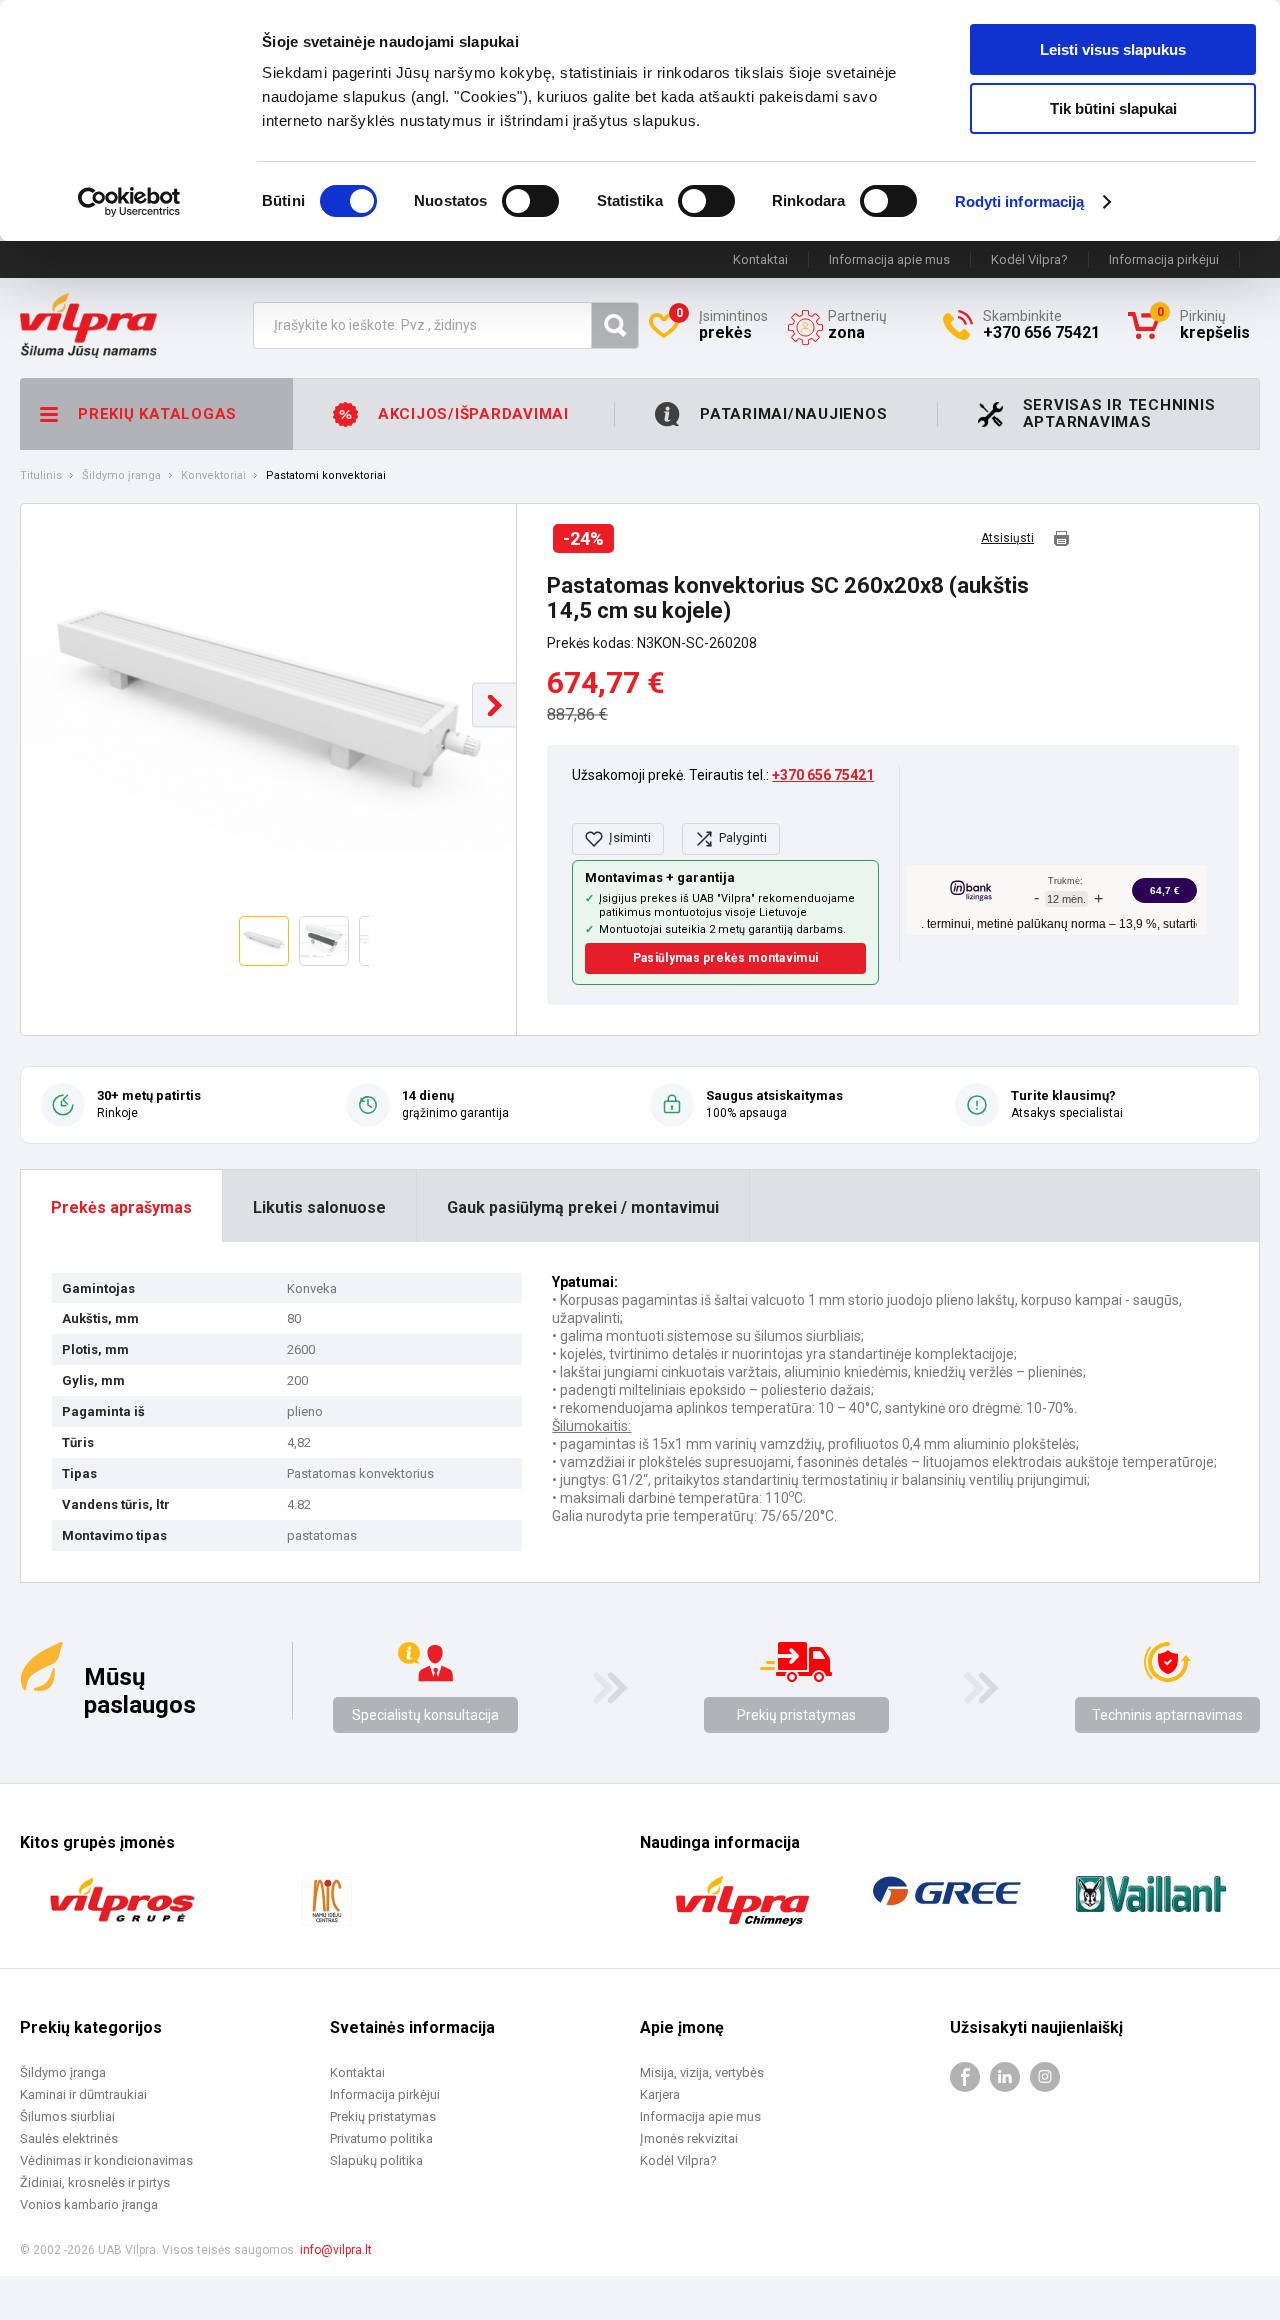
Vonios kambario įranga (89, 2204)
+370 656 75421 (823, 775)
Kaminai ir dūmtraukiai (83, 2094)
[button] (494, 705)
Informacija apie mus (889, 259)
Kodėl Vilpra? (1029, 259)
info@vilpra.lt (336, 2250)
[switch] (530, 201)
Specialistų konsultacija (425, 1715)
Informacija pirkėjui (1164, 259)
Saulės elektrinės (69, 2138)
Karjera (660, 2094)
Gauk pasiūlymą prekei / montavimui (583, 1207)
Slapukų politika (376, 2160)
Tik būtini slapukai (1113, 108)
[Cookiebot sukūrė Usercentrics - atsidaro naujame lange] (129, 202)
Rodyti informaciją (1020, 201)
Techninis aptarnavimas (1167, 1715)
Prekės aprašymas (121, 1207)
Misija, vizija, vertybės (702, 2072)
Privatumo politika (381, 2138)
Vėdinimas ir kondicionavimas (106, 2160)
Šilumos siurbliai (67, 2116)
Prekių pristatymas (796, 1715)
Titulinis (41, 476)
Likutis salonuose (319, 1207)
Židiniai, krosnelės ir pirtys (95, 2182)
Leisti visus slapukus (1113, 49)
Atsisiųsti (1007, 538)
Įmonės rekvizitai (689, 2138)
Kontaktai (760, 259)
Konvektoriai (213, 476)
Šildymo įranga (121, 476)
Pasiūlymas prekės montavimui (725, 958)
